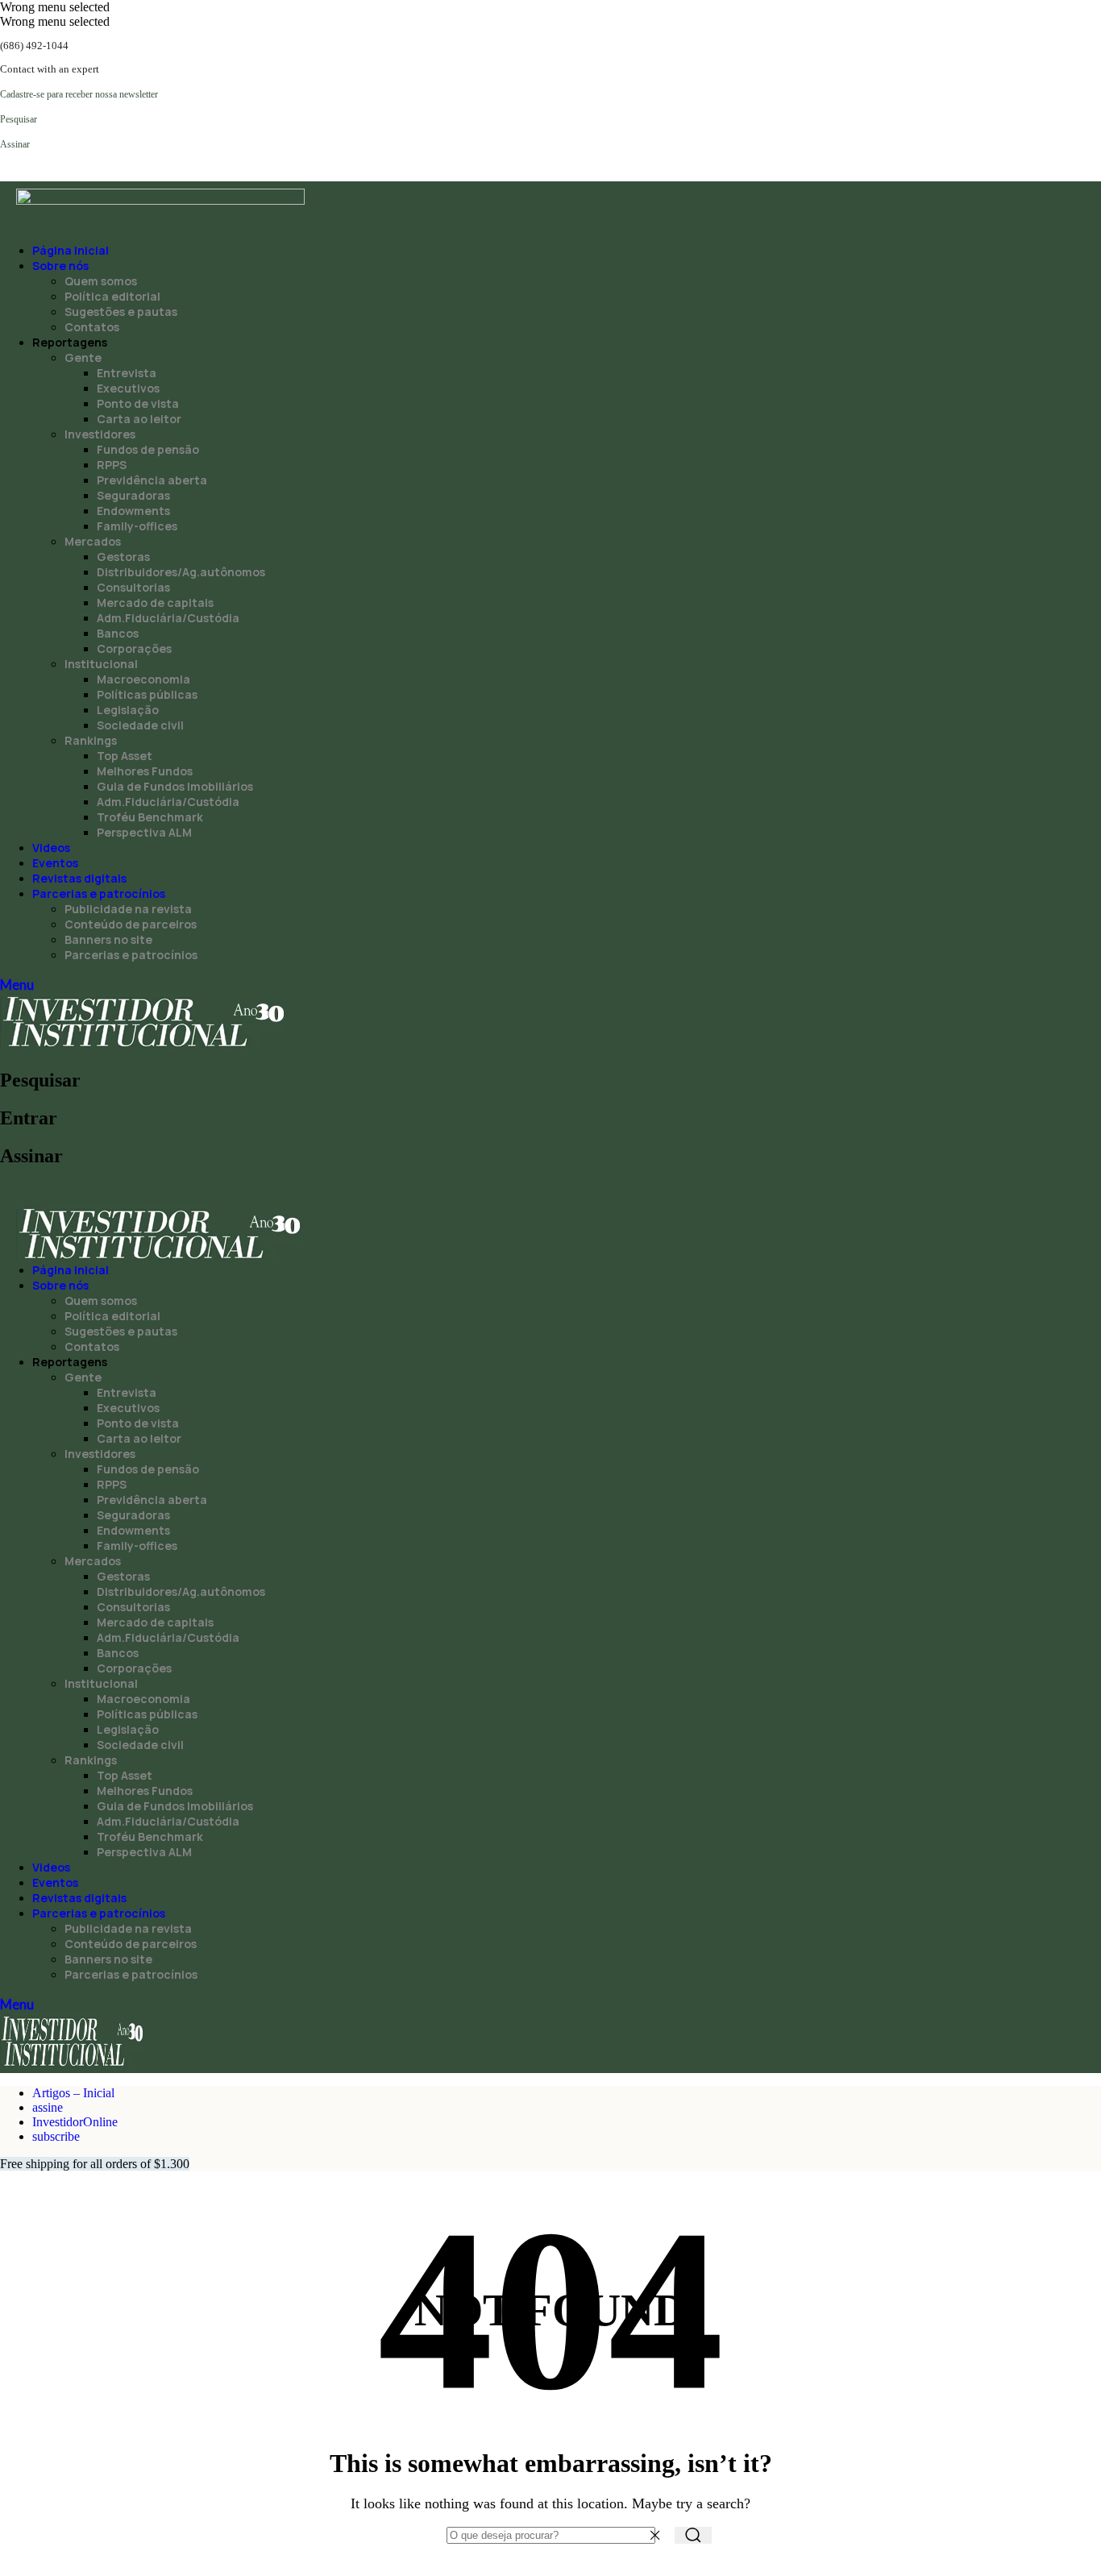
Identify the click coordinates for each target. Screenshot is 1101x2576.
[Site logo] (144, 1046)
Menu (17, 985)
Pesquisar (40, 1080)
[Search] (693, 2535)
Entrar (29, 1118)
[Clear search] (659, 2535)
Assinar (31, 1156)
